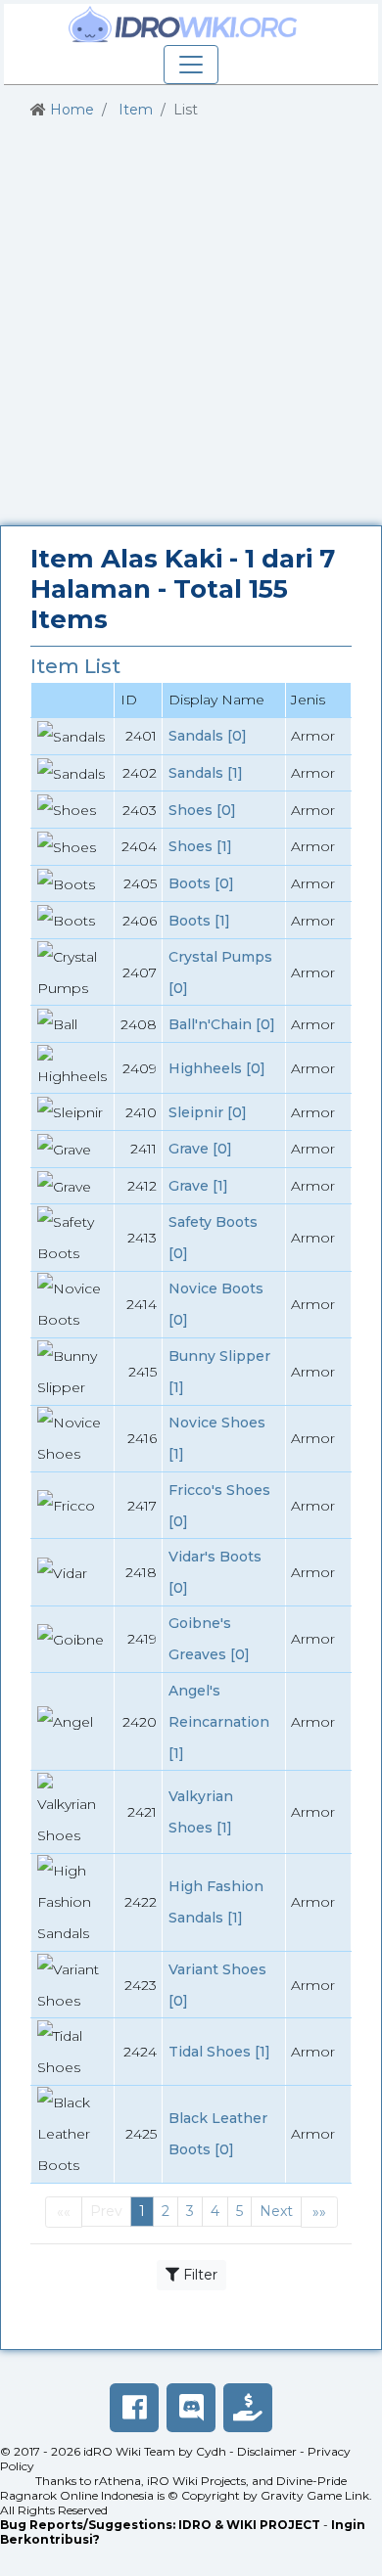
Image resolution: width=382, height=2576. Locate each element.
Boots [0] (201, 883)
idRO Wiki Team (129, 2451)
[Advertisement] (191, 323)
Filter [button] (198, 2275)
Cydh (211, 2451)
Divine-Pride (311, 2481)
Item (136, 110)
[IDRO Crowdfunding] (248, 2408)
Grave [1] (198, 1186)
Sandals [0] (208, 736)
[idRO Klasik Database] (183, 24)
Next (276, 2211)
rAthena (118, 2481)
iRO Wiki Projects (196, 2481)
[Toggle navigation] (191, 65)
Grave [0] (200, 1149)
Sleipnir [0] (208, 1112)
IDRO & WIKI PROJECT (249, 2525)
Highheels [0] (217, 1068)
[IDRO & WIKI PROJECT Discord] (191, 2408)
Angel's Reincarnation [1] (219, 1722)
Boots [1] (199, 921)
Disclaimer (267, 2451)
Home (72, 110)
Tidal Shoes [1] (219, 2052)
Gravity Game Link (315, 2495)
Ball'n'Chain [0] (222, 1024)
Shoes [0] (202, 810)
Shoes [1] (200, 846)
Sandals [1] (206, 773)
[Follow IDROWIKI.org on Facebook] (134, 2408)
